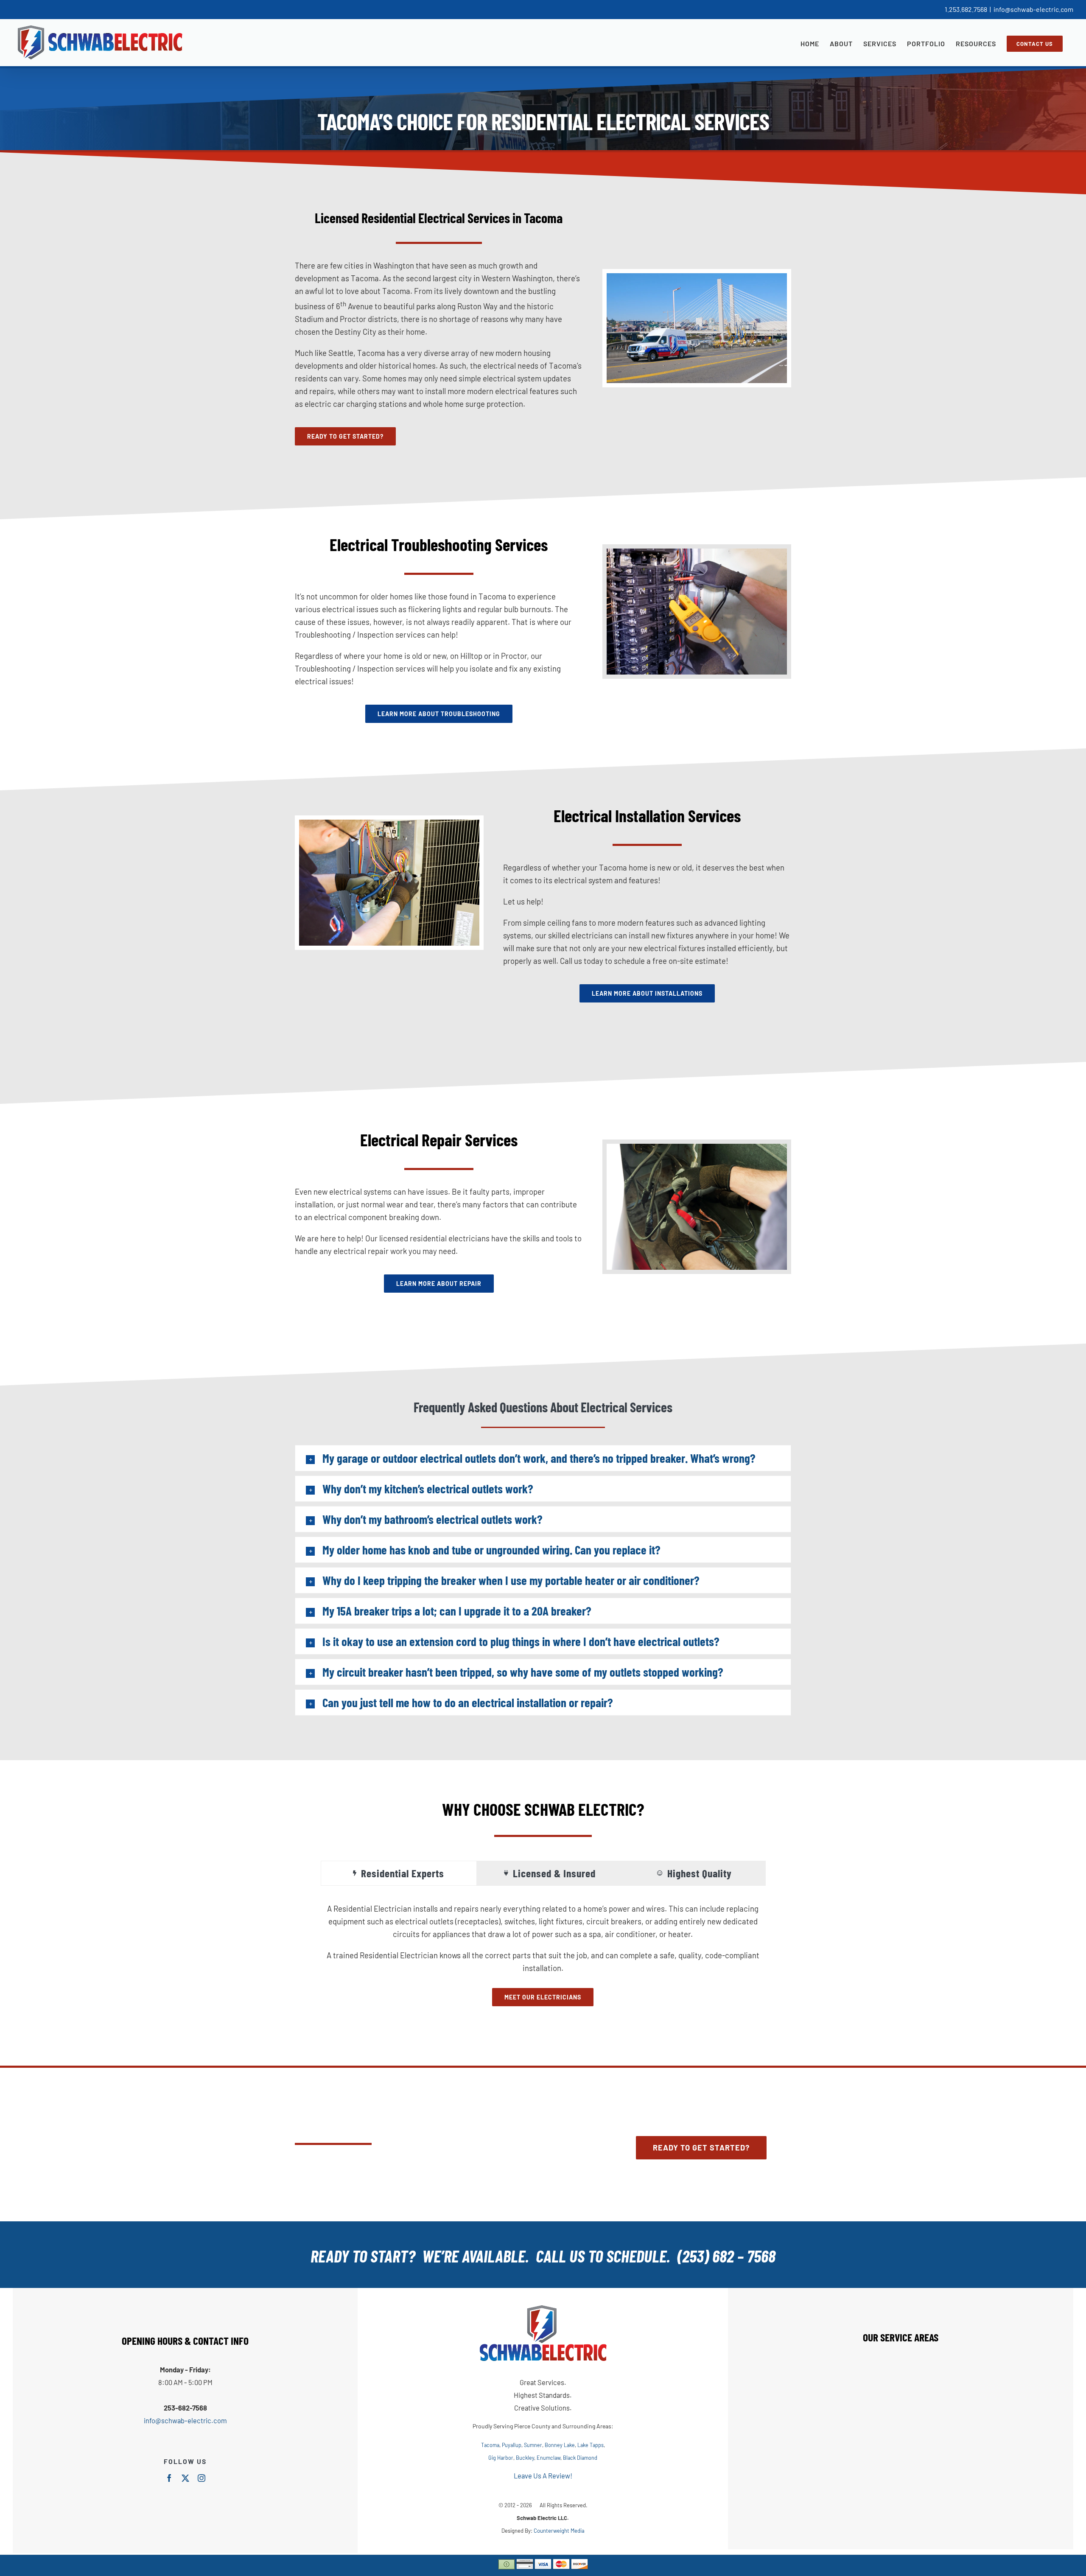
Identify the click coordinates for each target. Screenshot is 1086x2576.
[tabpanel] (543, 1954)
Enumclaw (549, 2458)
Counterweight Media (559, 2531)
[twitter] (185, 2478)
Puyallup (512, 2445)
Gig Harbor (501, 2458)
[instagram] (202, 2478)
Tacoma (490, 2445)
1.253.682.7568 (966, 9)
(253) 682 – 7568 (726, 2256)
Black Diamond (580, 2458)
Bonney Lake (560, 2445)
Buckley (525, 2458)
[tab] (399, 1873)
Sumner (533, 2445)
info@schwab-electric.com (1033, 9)
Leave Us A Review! (543, 2475)
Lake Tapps (591, 2445)
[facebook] (169, 2478)
